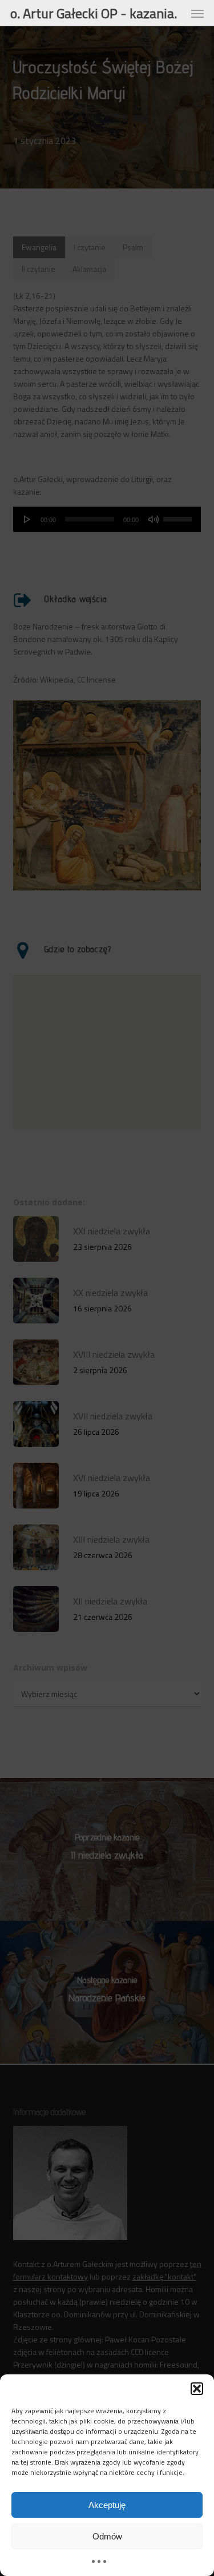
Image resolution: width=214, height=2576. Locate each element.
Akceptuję (107, 2505)
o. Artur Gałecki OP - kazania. (94, 13)
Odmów (107, 2536)
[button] (197, 2389)
